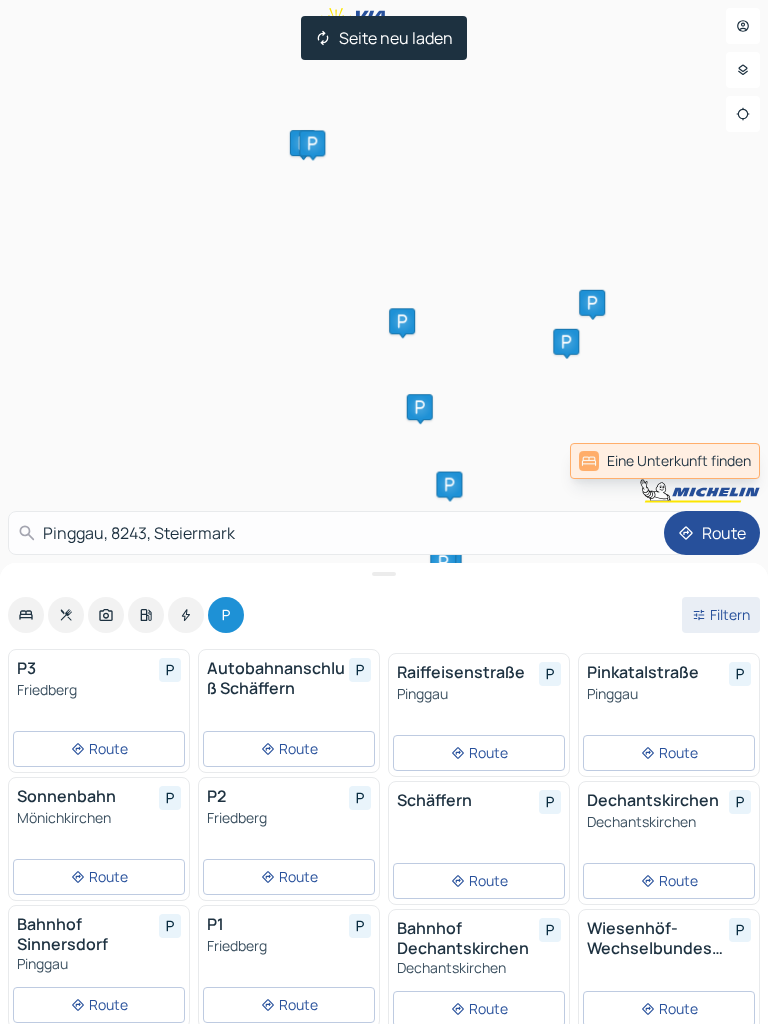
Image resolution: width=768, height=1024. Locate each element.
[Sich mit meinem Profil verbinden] (743, 26)
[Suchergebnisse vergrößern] (384, 574)
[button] (566, 342)
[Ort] (743, 114)
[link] (665, 461)
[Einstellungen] (743, 70)
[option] (26, 615)
